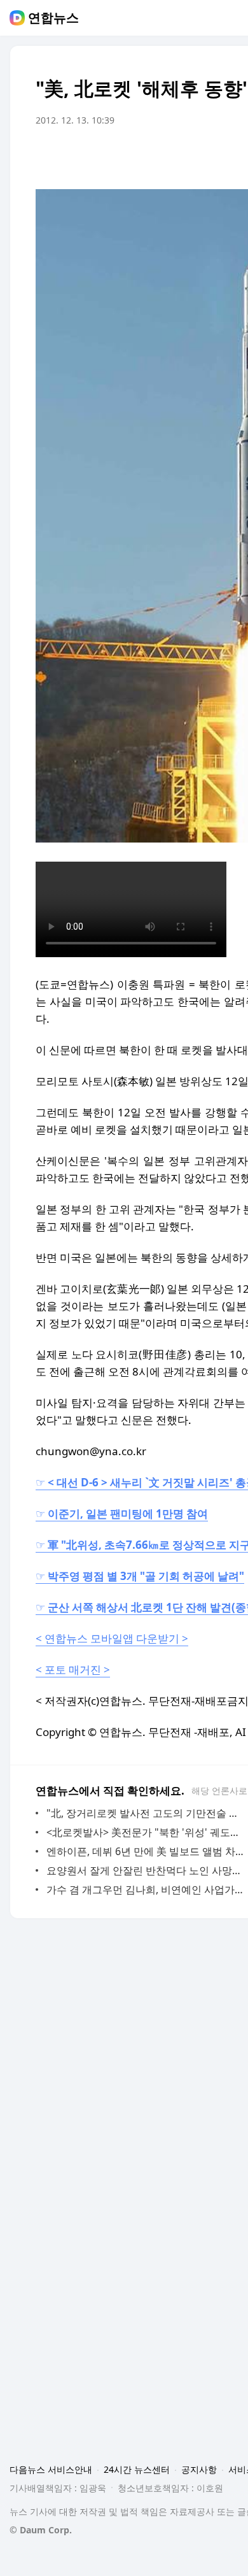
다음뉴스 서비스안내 (51, 2469)
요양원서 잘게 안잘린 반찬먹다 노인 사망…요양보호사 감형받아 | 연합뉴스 (146, 1870)
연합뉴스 (53, 18)
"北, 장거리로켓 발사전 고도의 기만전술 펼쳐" (146, 1813)
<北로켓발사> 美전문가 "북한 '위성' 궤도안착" (146, 1832)
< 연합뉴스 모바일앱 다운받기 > (112, 1638)
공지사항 (199, 2469)
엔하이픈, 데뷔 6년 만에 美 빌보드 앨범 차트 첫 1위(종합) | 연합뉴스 (146, 1851)
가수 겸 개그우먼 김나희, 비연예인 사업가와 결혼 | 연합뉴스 (146, 1889)
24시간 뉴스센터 (137, 2469)
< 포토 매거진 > (73, 1669)
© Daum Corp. (41, 2530)
